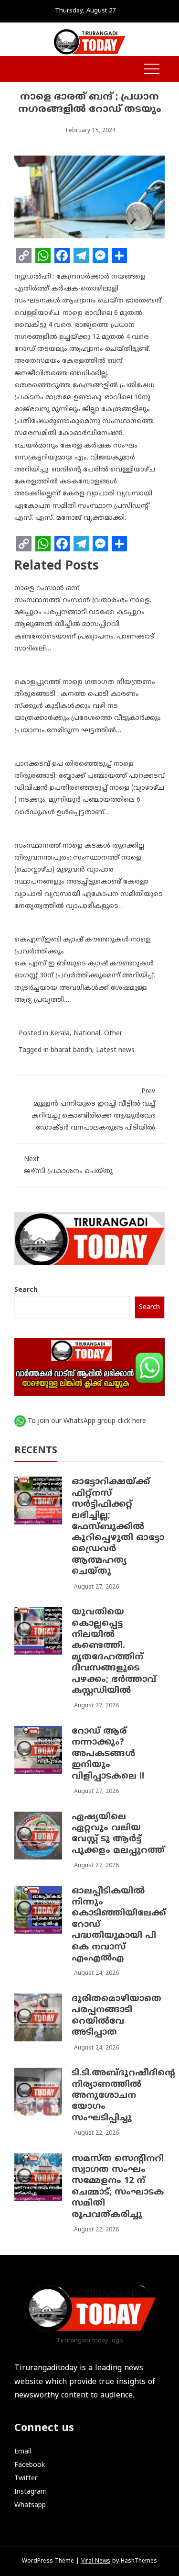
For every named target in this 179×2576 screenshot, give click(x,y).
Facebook (30, 2465)
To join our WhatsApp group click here (87, 1421)
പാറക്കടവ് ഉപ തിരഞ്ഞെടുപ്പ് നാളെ (74, 764)
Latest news (115, 1050)
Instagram (31, 2492)
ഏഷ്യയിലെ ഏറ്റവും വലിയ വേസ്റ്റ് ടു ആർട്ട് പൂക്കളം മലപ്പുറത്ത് (118, 1834)
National (87, 1034)
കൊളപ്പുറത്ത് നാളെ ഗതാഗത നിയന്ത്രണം (85, 682)
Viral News (96, 2561)
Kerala (60, 1034)
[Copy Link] (24, 256)
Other (113, 1034)
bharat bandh (71, 1050)
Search (26, 1290)
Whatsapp (30, 2505)
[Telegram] (81, 256)
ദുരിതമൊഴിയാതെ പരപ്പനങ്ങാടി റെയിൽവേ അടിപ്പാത (116, 2016)
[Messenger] (100, 256)
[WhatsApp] (43, 256)
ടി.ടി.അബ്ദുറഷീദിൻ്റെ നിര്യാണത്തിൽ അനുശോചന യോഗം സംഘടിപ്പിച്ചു (123, 2096)
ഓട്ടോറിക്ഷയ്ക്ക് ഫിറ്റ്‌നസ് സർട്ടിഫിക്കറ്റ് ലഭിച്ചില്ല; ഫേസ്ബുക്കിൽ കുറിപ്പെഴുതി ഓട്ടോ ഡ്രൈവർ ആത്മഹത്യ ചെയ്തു (118, 1527)
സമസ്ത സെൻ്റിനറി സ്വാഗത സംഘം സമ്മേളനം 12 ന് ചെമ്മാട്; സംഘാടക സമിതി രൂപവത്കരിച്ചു (118, 2187)
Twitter (26, 2479)
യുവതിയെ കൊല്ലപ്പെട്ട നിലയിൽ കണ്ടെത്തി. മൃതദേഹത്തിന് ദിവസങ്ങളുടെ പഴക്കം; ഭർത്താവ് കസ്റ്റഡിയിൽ (114, 1652)
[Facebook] (62, 256)
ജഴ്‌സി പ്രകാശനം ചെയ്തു (68, 1165)
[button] (19, 70)
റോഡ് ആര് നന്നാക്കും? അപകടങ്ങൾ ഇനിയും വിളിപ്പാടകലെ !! (108, 1754)
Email (23, 2452)
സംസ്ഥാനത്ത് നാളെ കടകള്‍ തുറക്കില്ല (79, 846)
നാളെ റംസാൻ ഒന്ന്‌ (47, 588)
